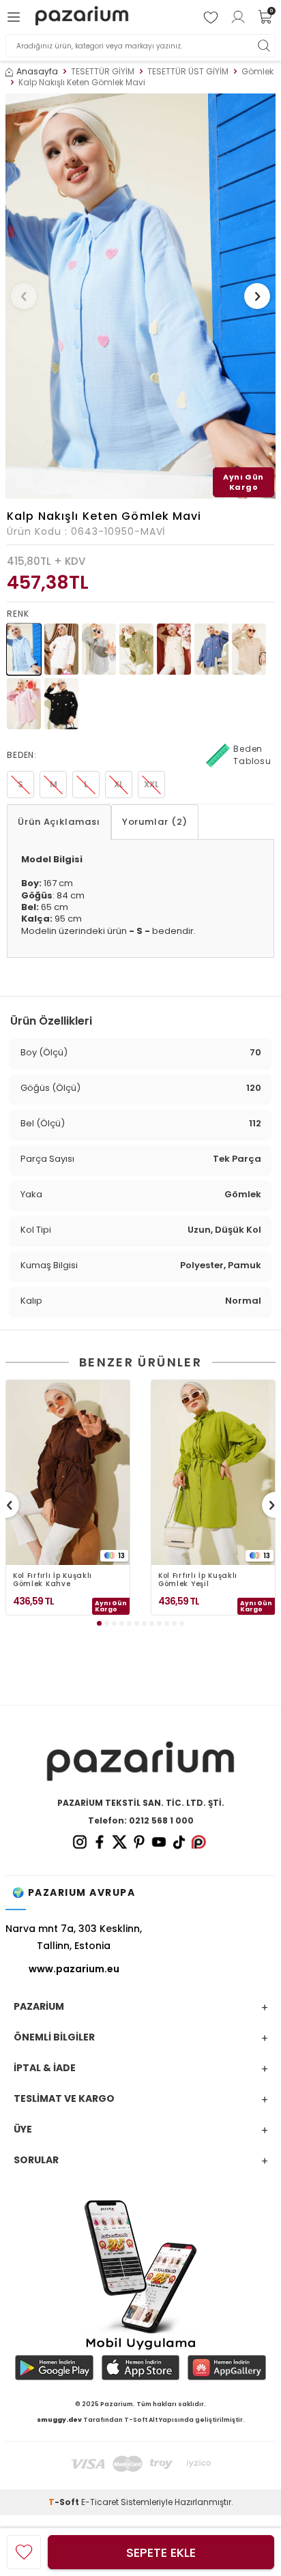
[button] (24, 296)
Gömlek (257, 72)
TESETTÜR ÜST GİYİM (188, 72)
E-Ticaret (100, 2502)
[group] (140, 296)
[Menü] (16, 17)
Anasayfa (37, 72)
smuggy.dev (59, 2420)
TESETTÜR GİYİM (103, 72)
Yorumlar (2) (155, 822)
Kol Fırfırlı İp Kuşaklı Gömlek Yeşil (198, 1580)
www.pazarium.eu (74, 1969)
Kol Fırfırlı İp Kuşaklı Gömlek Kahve (53, 1580)
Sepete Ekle (161, 2552)
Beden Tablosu (252, 755)
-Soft (65, 2502)
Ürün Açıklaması (59, 822)
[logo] (82, 17)
